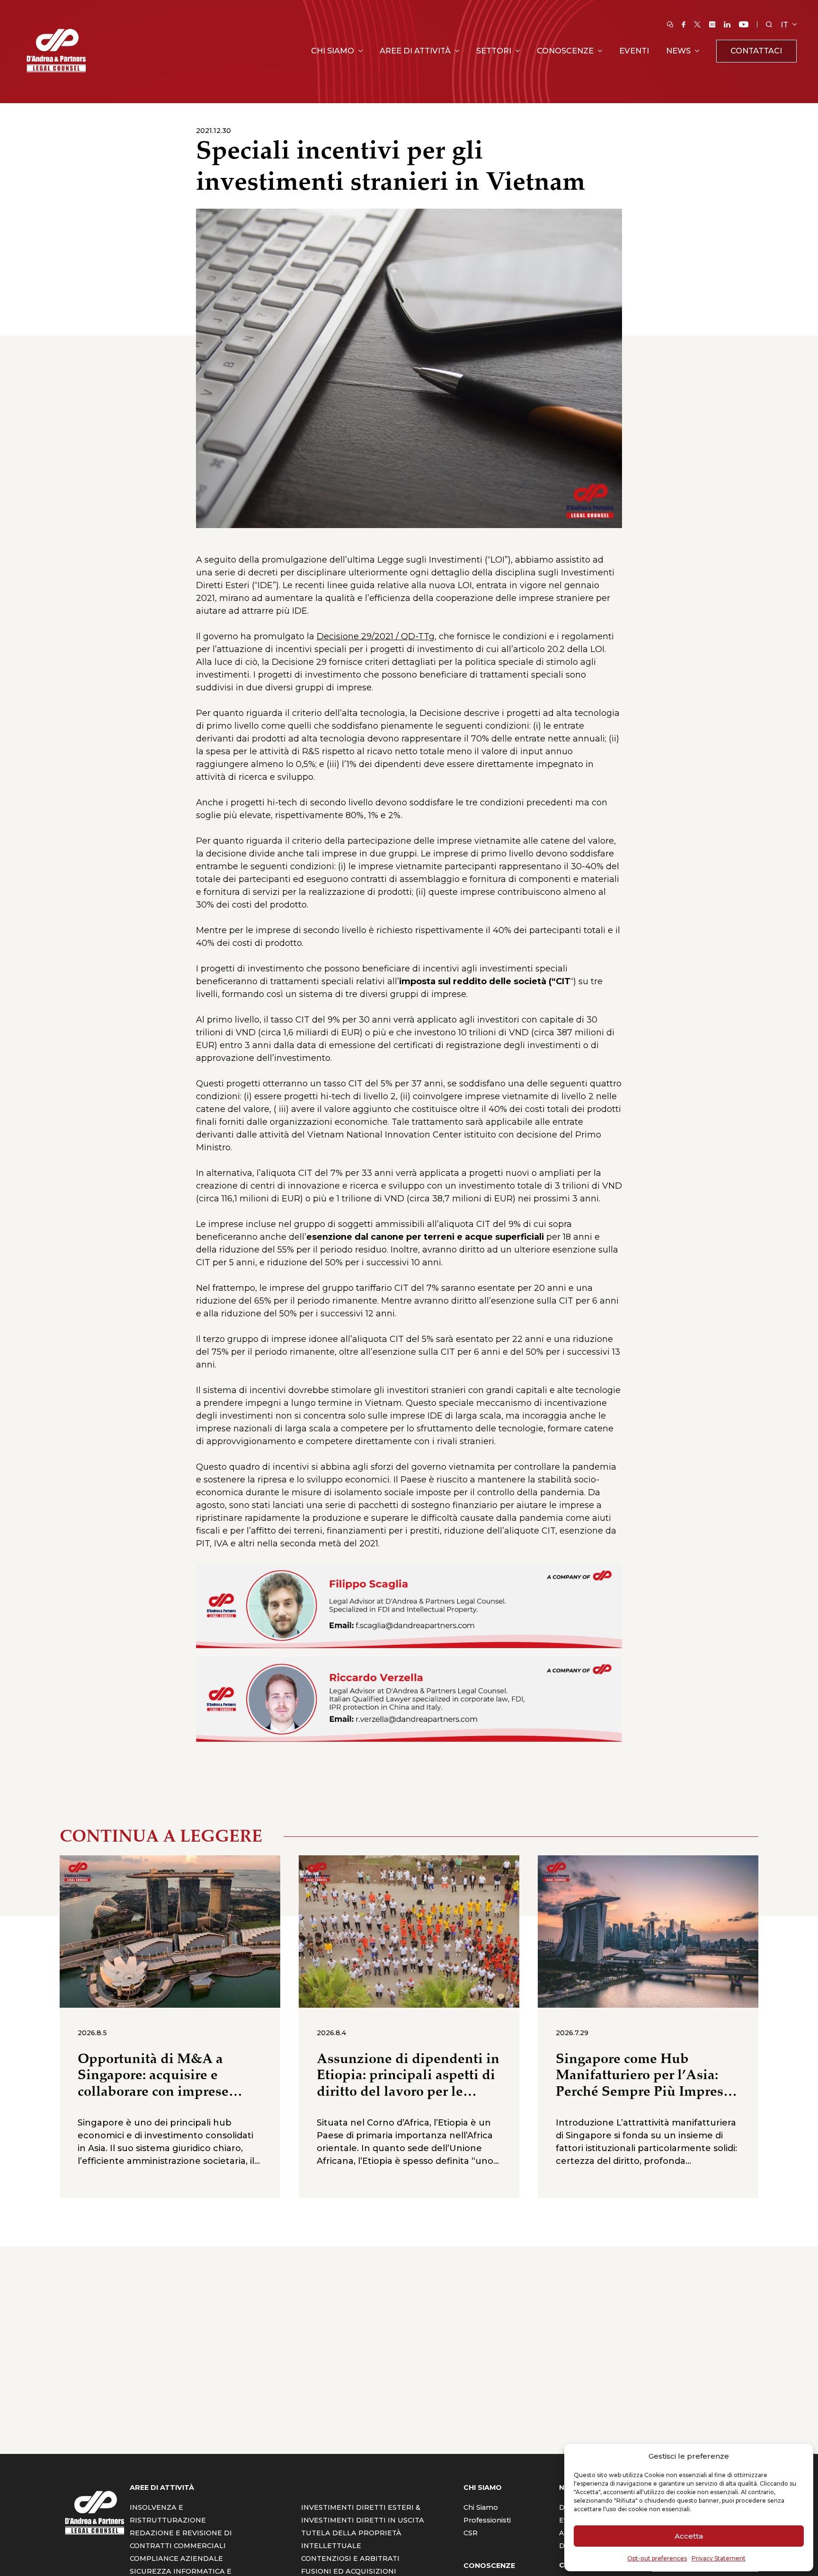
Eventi (634, 51)
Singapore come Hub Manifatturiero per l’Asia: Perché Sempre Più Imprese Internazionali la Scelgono (643, 2076)
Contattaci (756, 51)
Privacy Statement (719, 2558)
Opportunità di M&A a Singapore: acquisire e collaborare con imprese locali (153, 2076)
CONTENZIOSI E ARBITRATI (350, 2558)
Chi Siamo (333, 51)
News (678, 51)
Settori (494, 51)
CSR (471, 2533)
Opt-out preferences (657, 2558)
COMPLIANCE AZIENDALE (176, 2558)
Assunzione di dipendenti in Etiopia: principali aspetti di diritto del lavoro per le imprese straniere (408, 2076)
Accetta (689, 2536)
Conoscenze (565, 51)
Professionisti (487, 2520)
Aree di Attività (415, 51)
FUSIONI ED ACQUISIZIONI (349, 2571)
